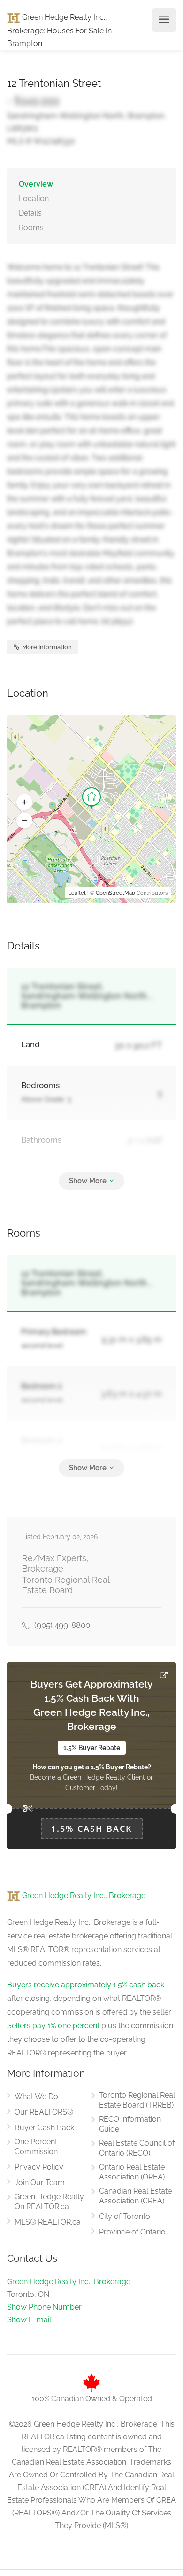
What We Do (36, 2097)
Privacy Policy (39, 2167)
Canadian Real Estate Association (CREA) (135, 2196)
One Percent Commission (36, 2147)
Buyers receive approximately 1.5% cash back (86, 1985)
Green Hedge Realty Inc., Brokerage (83, 1895)
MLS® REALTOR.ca (48, 2222)
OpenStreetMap (115, 893)
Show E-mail (29, 2320)
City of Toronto (125, 2216)
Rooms (31, 228)
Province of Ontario (132, 2232)
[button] (24, 802)
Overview (36, 184)
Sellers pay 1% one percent (53, 2026)
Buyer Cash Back (44, 2128)
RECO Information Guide (130, 2124)
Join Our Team (40, 2183)
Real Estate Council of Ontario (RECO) (137, 2148)
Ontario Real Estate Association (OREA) (132, 2172)
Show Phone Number (44, 2307)
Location (34, 198)
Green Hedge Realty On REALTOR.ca (49, 2202)
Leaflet (77, 893)
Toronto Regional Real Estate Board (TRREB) (137, 2100)
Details (30, 213)
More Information (46, 647)
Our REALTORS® (44, 2112)
